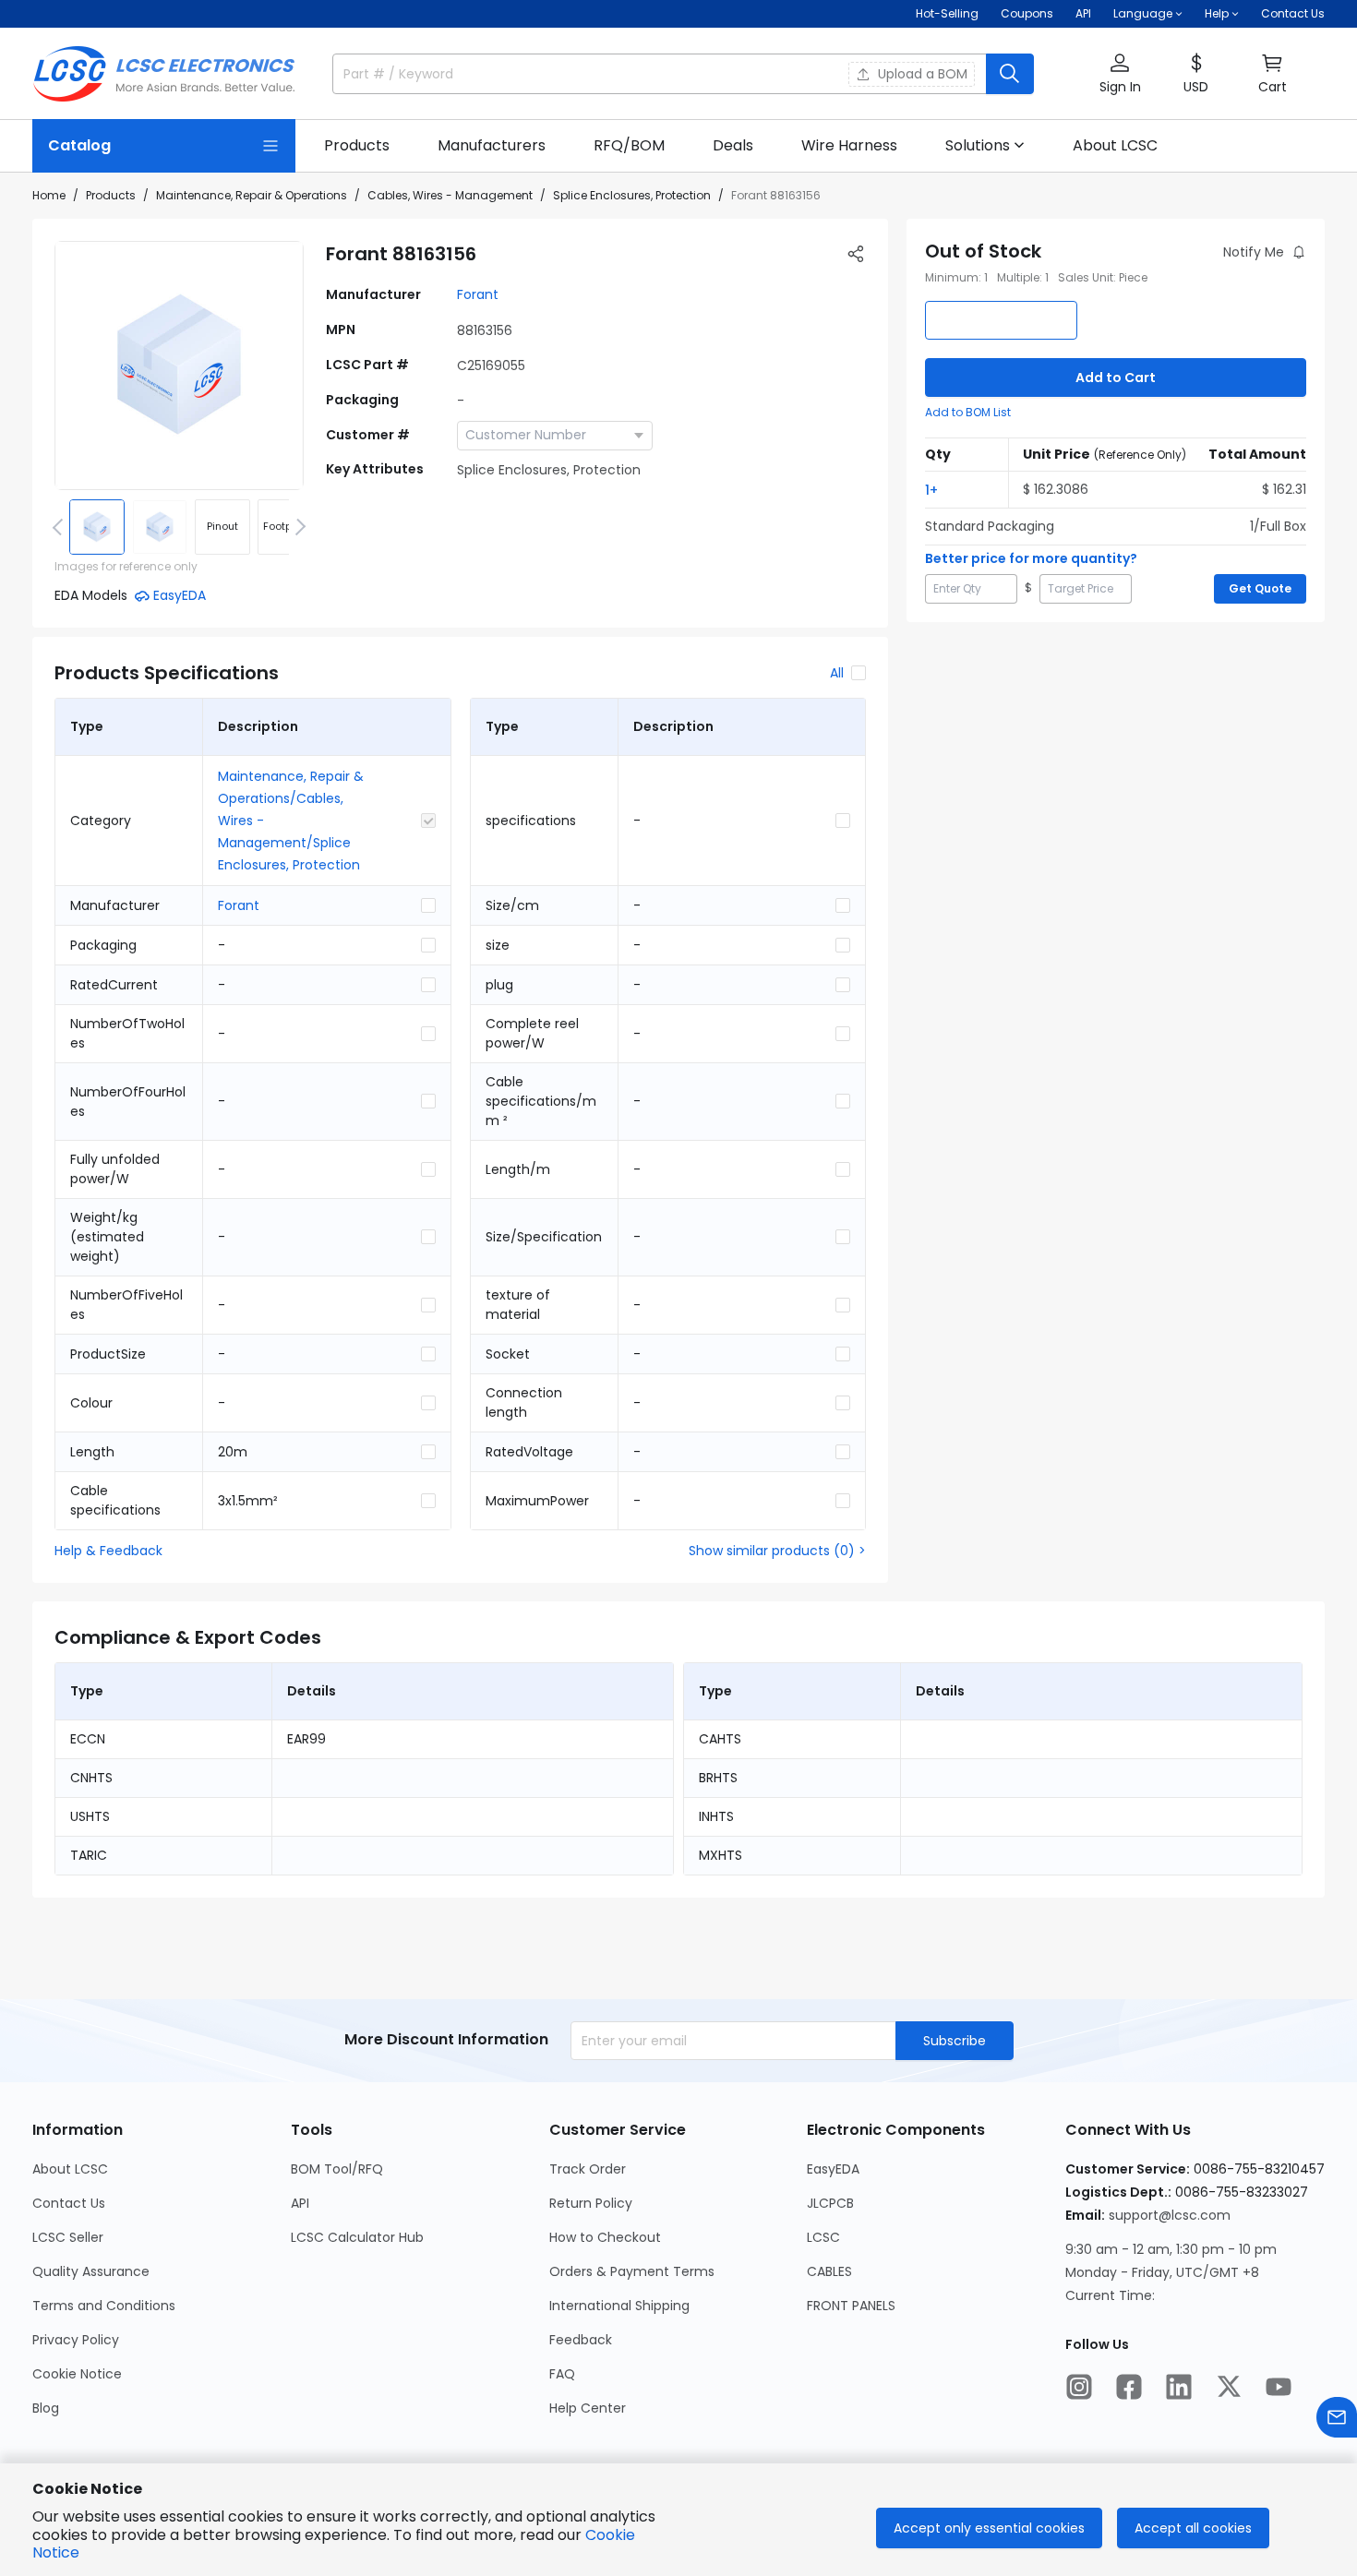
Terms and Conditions (104, 2306)
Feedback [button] (581, 2340)
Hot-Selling (947, 13)
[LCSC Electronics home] (164, 74)
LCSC (823, 2237)
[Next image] (297, 527)
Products (111, 195)
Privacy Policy (76, 2340)
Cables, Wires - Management (450, 195)
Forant (478, 294)
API (1083, 13)
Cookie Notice (77, 2374)
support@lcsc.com (1170, 2215)
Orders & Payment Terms (632, 2271)
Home (49, 195)
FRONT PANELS (851, 2306)
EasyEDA (833, 2169)
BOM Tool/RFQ (337, 2169)
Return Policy (591, 2203)
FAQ (562, 2374)
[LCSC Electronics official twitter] (1229, 2387)
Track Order (588, 2169)
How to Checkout (605, 2237)
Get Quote (1260, 588)
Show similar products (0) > (777, 1551)
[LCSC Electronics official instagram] (1079, 2387)
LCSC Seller (68, 2237)
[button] (1120, 74)
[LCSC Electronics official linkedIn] (1179, 2387)
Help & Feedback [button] (108, 1551)
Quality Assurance (91, 2271)
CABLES (829, 2271)
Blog (46, 2408)
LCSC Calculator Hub (357, 2237)
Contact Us (1293, 13)
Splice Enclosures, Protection (632, 195)
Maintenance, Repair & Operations (252, 195)
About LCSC (70, 2169)
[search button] (1010, 74)
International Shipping (619, 2306)
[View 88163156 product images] (179, 365)
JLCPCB (830, 2203)
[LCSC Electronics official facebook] (1129, 2387)
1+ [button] (931, 490)
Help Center (588, 2408)
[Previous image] (61, 527)
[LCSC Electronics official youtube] (1279, 2387)
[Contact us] (1337, 2417)
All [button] (837, 673)
